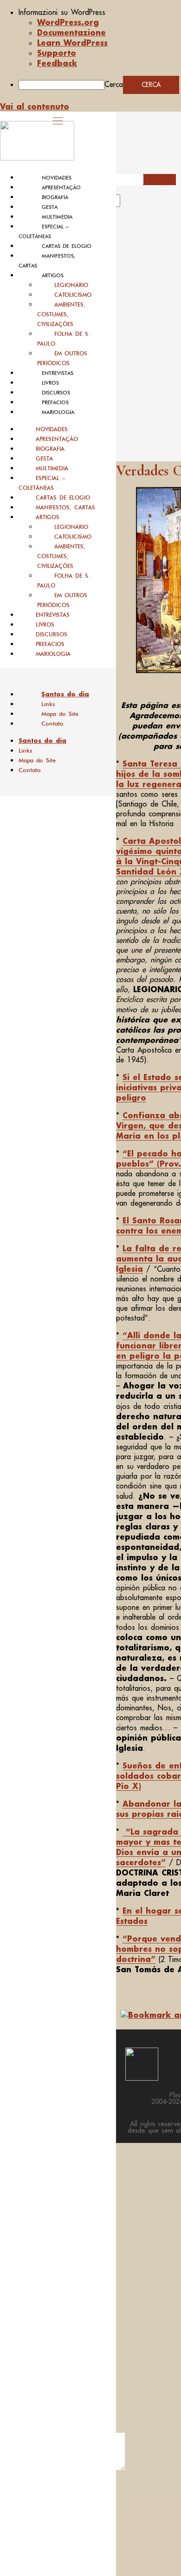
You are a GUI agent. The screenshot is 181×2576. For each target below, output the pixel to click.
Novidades (57, 178)
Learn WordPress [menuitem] (72, 43)
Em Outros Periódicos (62, 358)
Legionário (71, 285)
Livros (50, 383)
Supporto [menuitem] (57, 53)
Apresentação (61, 187)
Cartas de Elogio (67, 246)
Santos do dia (65, 694)
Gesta (50, 207)
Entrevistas (58, 373)
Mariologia (58, 412)
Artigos (53, 275)
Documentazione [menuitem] (71, 32)
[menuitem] (100, 12)
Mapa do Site (60, 714)
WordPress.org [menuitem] (68, 22)
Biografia (55, 197)
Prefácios (55, 402)
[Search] (131, 204)
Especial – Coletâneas (42, 483)
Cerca (114, 84)
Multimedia (57, 217)
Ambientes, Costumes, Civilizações (61, 314)
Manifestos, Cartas (65, 507)
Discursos (56, 393)
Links (48, 704)
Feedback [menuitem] (57, 63)
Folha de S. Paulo (64, 339)
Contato (52, 724)
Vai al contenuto (35, 106)
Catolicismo (73, 295)
